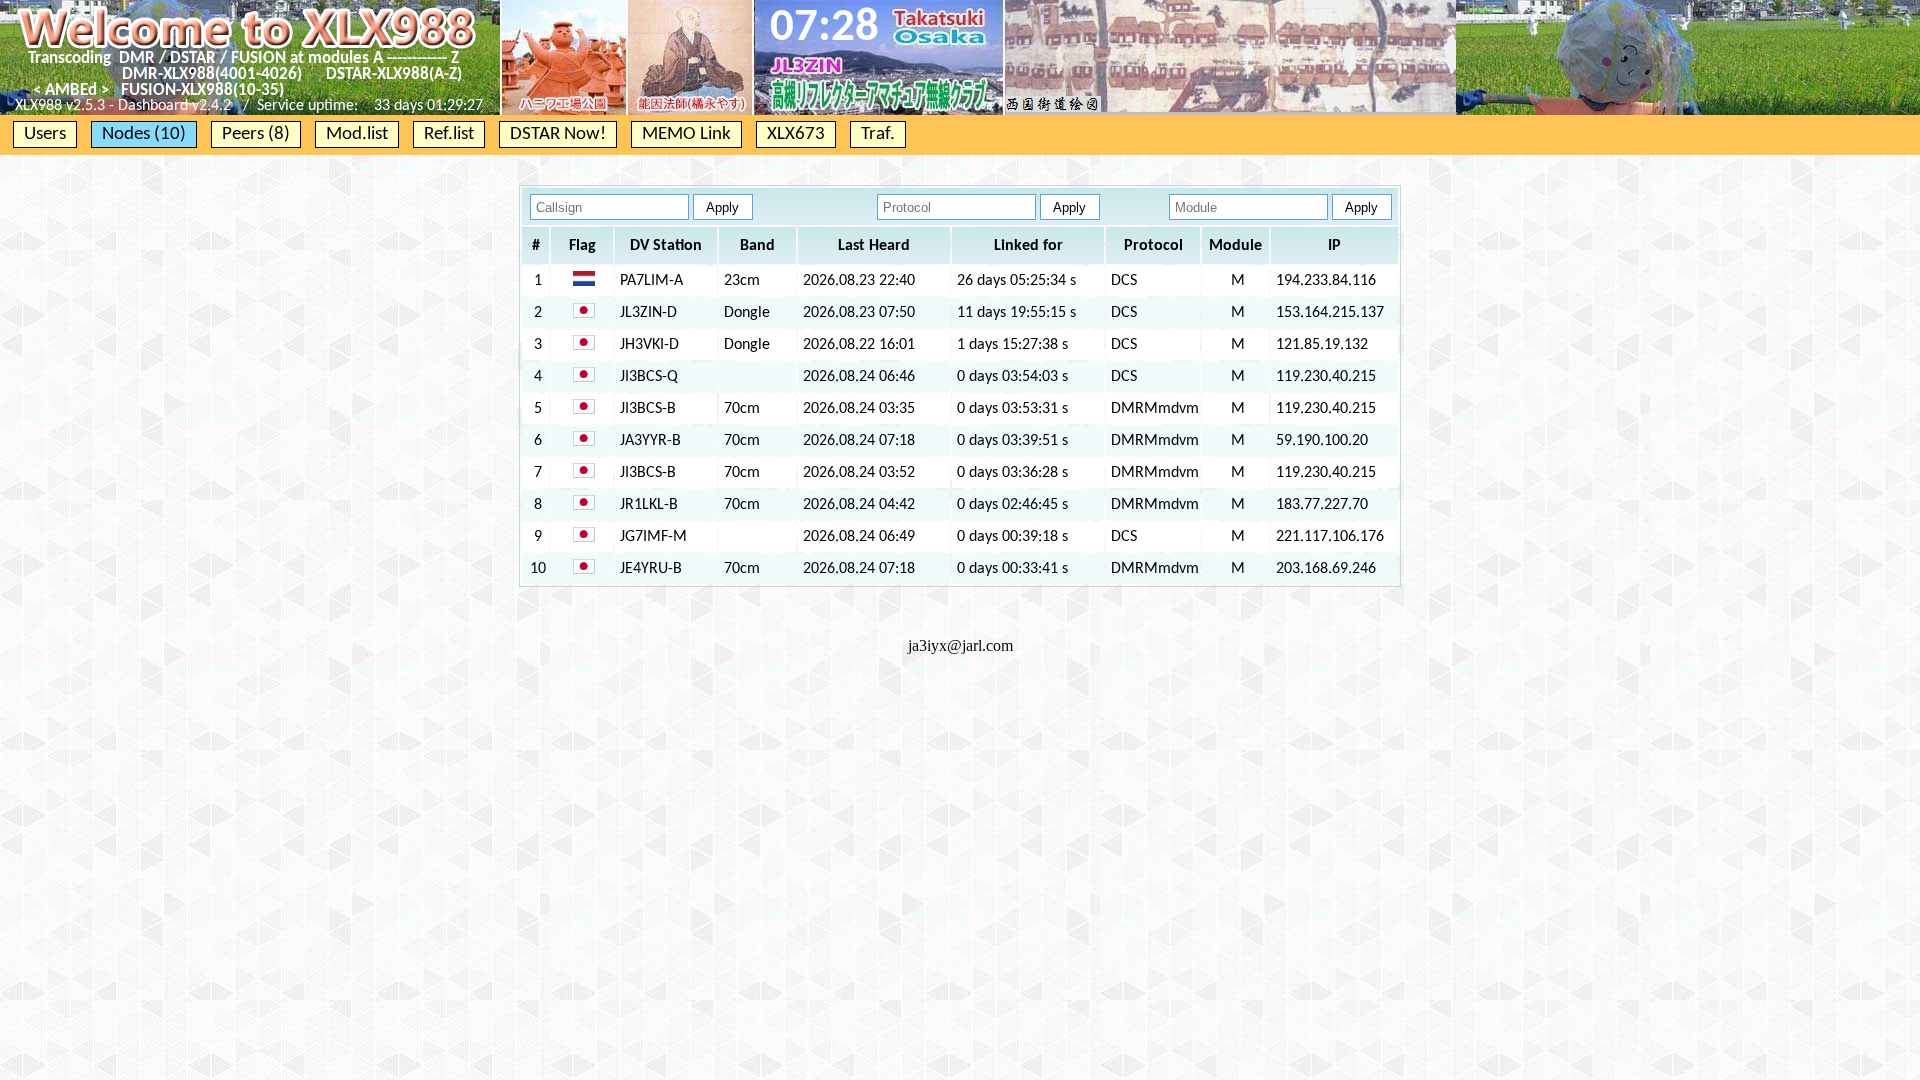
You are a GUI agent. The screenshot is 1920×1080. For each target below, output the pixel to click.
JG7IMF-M (653, 537)
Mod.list (357, 134)
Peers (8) (256, 134)
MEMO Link (686, 134)
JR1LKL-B (649, 505)
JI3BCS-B (648, 409)
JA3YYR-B (650, 441)
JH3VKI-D (649, 345)
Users (45, 134)
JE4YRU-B (651, 569)
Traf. (878, 134)
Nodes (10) (144, 134)
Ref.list (449, 134)
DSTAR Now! (558, 134)
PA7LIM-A (651, 281)
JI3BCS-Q (649, 377)
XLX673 (796, 134)
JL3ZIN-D (648, 313)
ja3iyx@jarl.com (960, 645)
